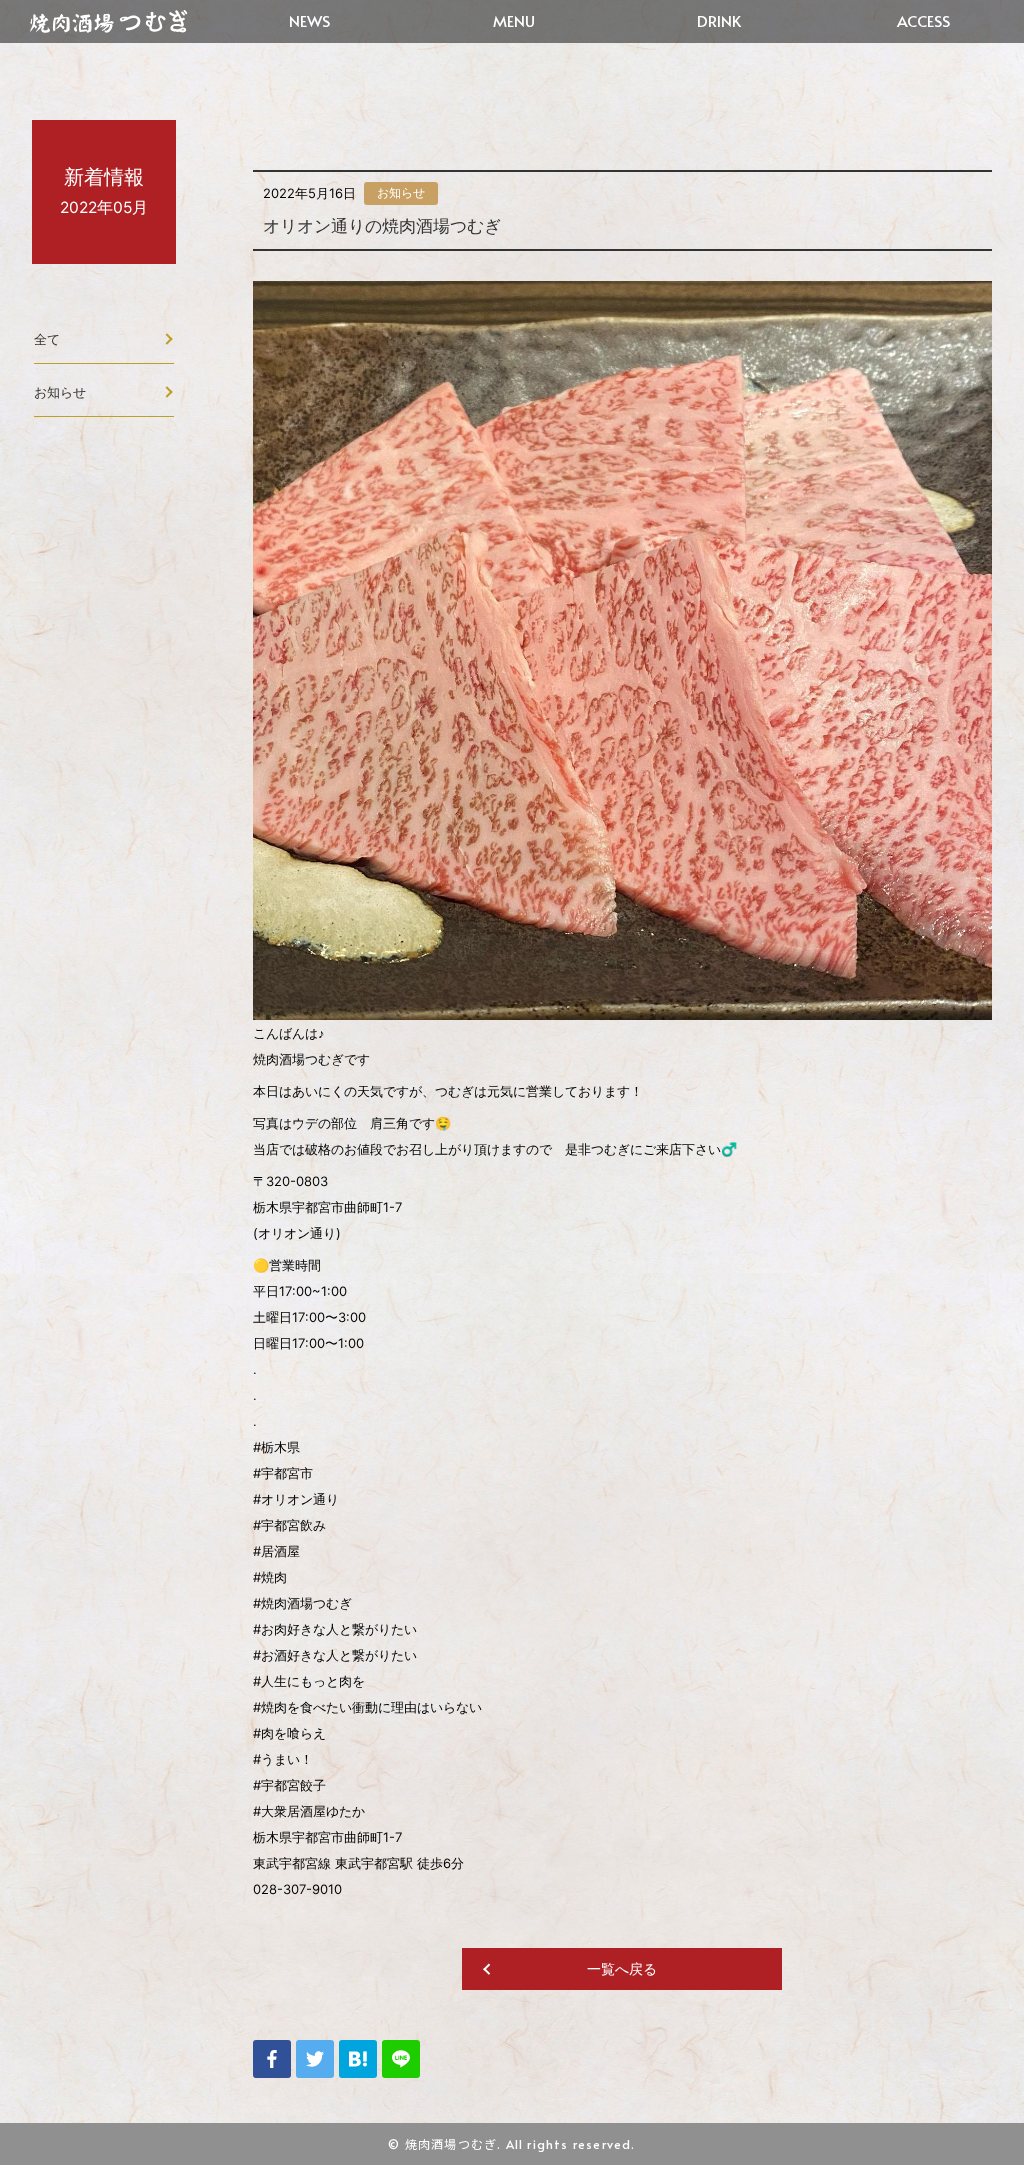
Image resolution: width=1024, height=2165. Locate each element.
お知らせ (60, 392)
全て (47, 339)
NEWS (309, 20)
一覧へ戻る (622, 1968)
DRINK (719, 20)
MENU (514, 20)
